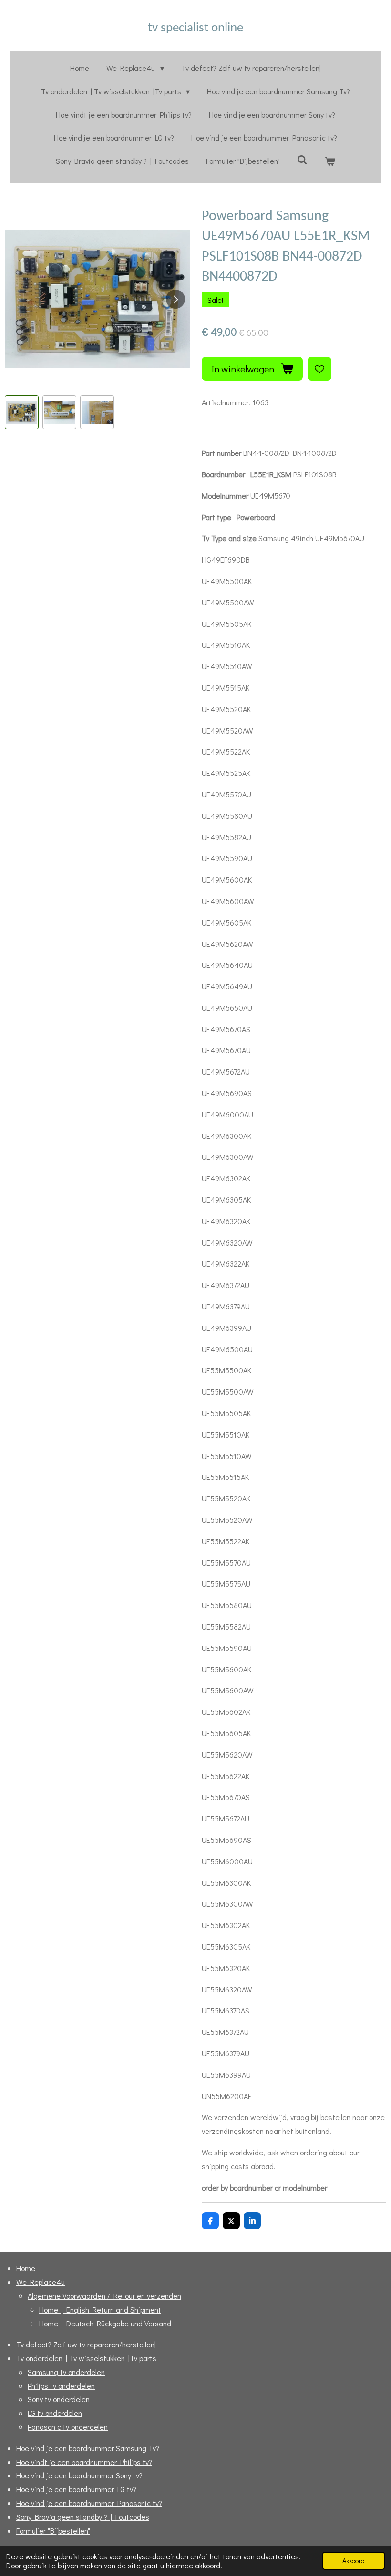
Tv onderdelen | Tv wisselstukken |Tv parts (86, 2358)
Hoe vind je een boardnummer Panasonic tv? (89, 2503)
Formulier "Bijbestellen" (53, 2531)
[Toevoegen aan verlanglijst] (319, 369)
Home (26, 2268)
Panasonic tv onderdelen (68, 2427)
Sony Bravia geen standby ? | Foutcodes (83, 2517)
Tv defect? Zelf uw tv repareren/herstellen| (86, 2344)
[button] (22, 412)
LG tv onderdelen (55, 2413)
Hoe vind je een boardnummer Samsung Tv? (88, 2448)
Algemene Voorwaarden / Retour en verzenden (104, 2296)
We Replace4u (41, 2282)
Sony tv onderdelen (59, 2399)
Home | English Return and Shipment (100, 2309)
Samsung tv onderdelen (66, 2372)
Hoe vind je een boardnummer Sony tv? (79, 2475)
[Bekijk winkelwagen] (330, 161)
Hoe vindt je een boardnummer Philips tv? (84, 2462)
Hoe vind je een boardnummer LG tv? (76, 2489)
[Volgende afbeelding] (175, 299)
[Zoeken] (302, 159)
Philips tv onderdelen (61, 2386)
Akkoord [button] (354, 2561)
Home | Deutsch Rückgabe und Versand (105, 2323)
